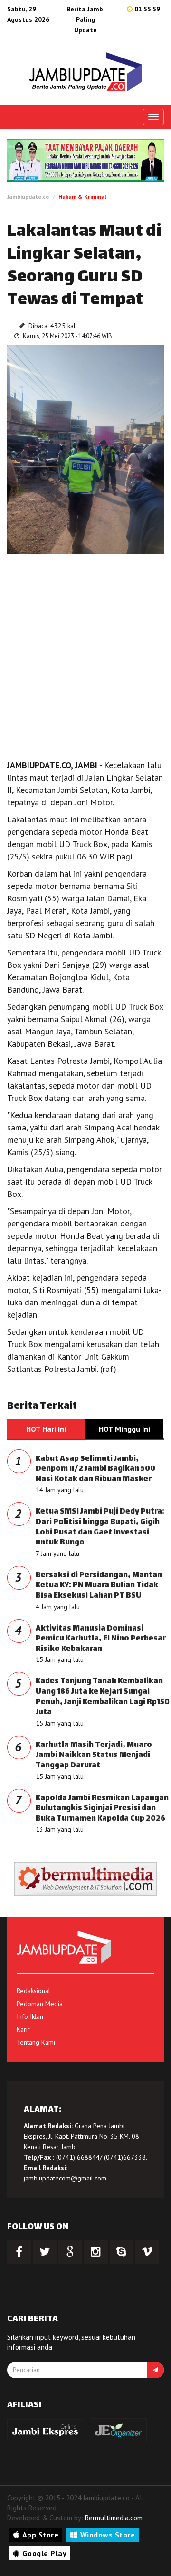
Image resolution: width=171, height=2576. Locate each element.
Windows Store (108, 2535)
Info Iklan (30, 2016)
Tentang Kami (36, 2042)
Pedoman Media (40, 2004)
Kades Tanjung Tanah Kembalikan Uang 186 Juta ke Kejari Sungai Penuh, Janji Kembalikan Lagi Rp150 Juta (103, 1697)
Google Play (45, 2553)
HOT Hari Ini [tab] (46, 1429)
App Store (41, 2535)
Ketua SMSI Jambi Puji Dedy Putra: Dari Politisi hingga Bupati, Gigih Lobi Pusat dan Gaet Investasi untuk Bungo (100, 1527)
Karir (23, 2029)
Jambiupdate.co (28, 197)
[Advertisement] (85, 659)
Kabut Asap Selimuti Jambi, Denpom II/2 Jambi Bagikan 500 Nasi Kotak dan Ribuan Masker (95, 1469)
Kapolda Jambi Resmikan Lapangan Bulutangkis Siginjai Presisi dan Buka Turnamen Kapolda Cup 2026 (102, 1809)
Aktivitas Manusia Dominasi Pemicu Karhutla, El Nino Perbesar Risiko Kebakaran (101, 1639)
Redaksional (33, 1991)
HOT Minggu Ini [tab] (124, 1429)
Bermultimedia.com (114, 2518)
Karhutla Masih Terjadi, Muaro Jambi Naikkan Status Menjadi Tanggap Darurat (94, 1756)
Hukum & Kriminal (82, 197)
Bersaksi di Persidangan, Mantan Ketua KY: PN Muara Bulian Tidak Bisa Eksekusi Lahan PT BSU (99, 1586)
